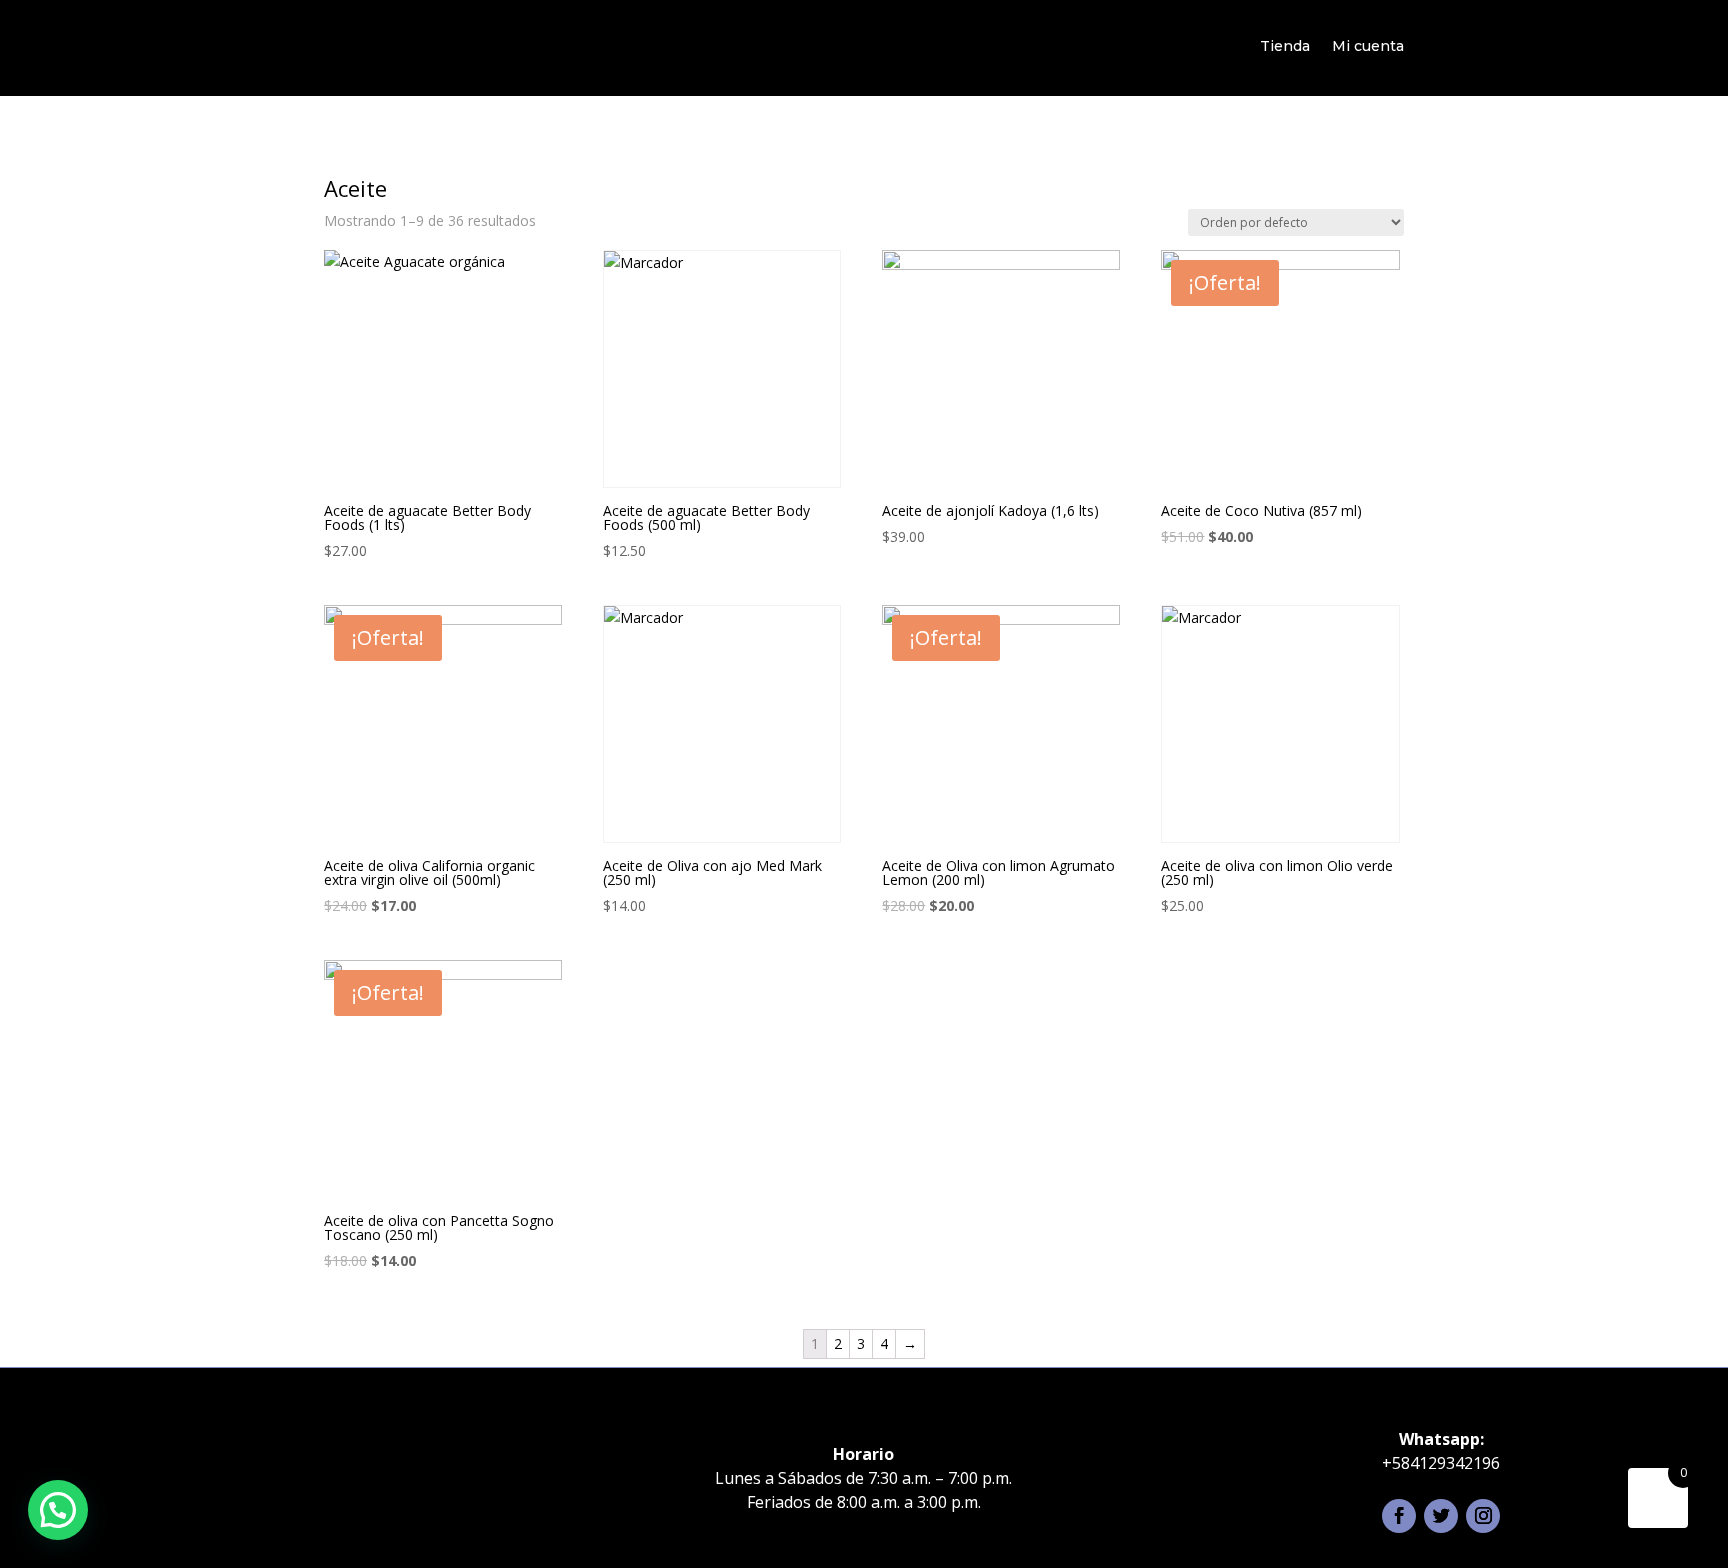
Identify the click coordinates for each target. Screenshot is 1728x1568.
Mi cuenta (1368, 46)
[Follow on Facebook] (1399, 1516)
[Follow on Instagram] (1483, 1516)
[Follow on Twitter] (1441, 1516)
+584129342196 (1441, 1463)
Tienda (1285, 46)
